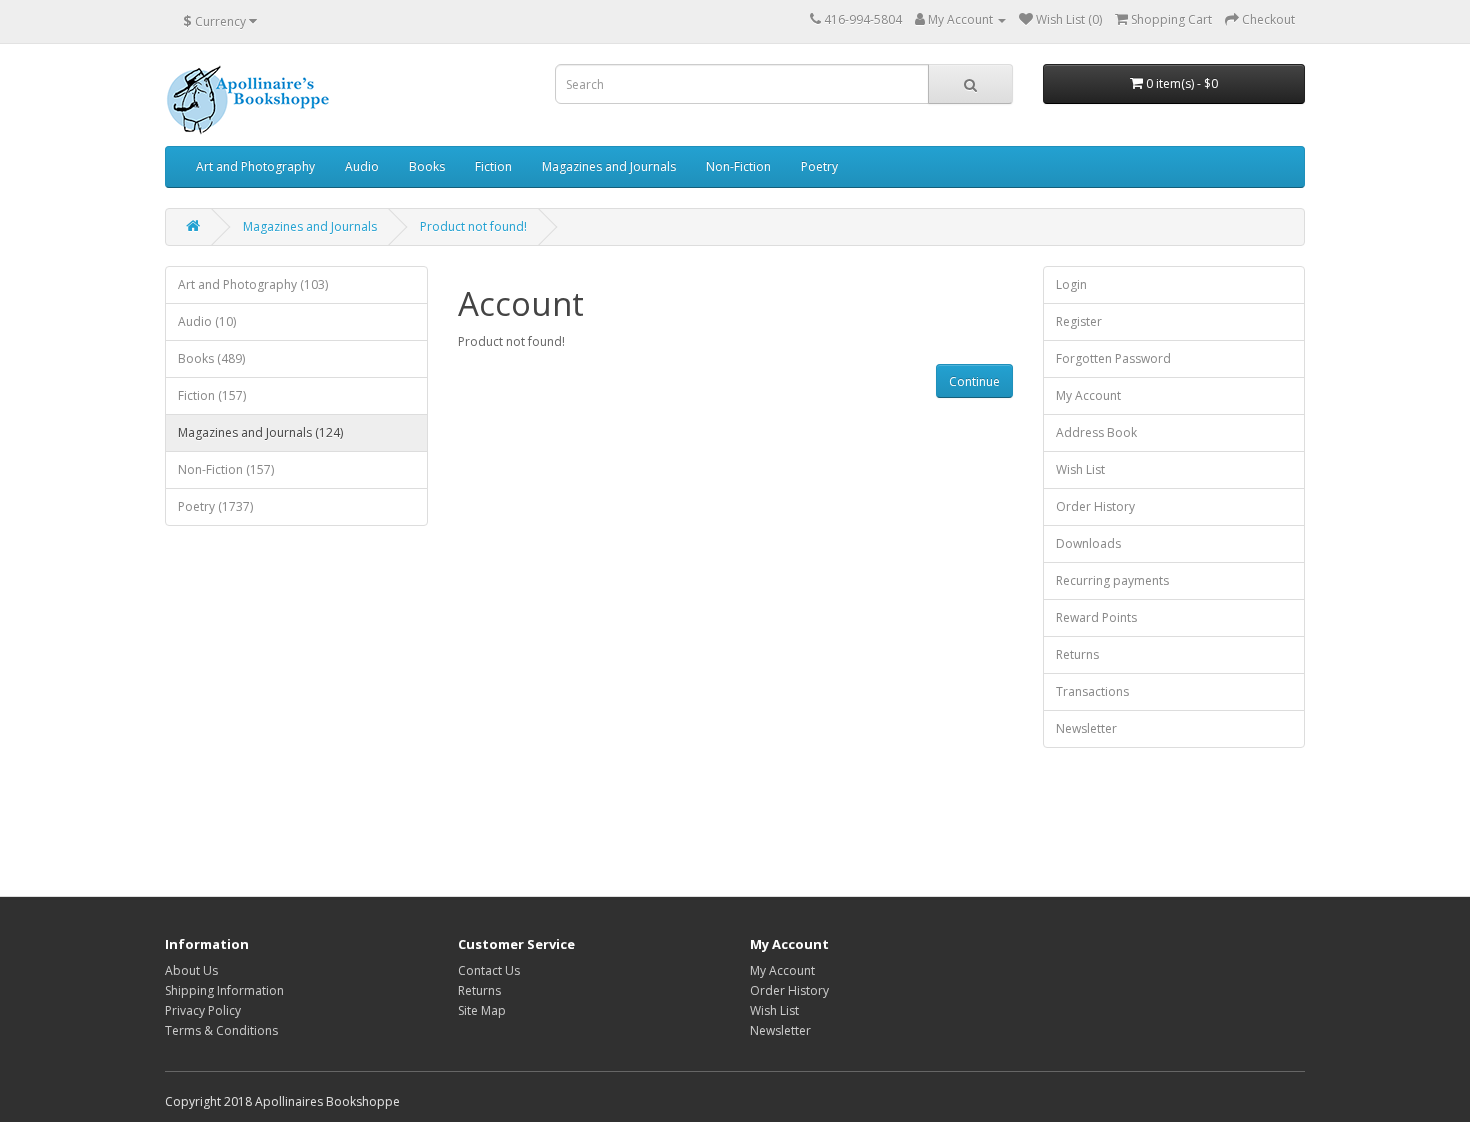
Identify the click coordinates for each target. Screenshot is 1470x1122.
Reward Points (1096, 617)
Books (427, 166)
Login (1071, 284)
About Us (191, 970)
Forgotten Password (1113, 358)
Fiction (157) (212, 395)
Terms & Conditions (221, 1030)
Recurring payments (1112, 580)
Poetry (819, 166)
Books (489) (211, 358)
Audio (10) (207, 321)
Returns (1077, 654)
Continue (974, 381)
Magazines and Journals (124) (260, 432)
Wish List (1080, 469)
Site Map (482, 1010)
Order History (1095, 506)
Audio (362, 166)
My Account (1088, 395)
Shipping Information (224, 990)
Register (1079, 321)
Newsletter (1086, 728)
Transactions (1092, 691)
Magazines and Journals (609, 166)
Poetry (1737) (215, 506)
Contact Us (489, 970)
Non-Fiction (738, 166)
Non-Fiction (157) (226, 469)
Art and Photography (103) (253, 284)
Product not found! (473, 226)
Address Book (1096, 432)
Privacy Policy (203, 1010)
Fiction (493, 166)
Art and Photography (255, 166)
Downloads (1088, 543)
